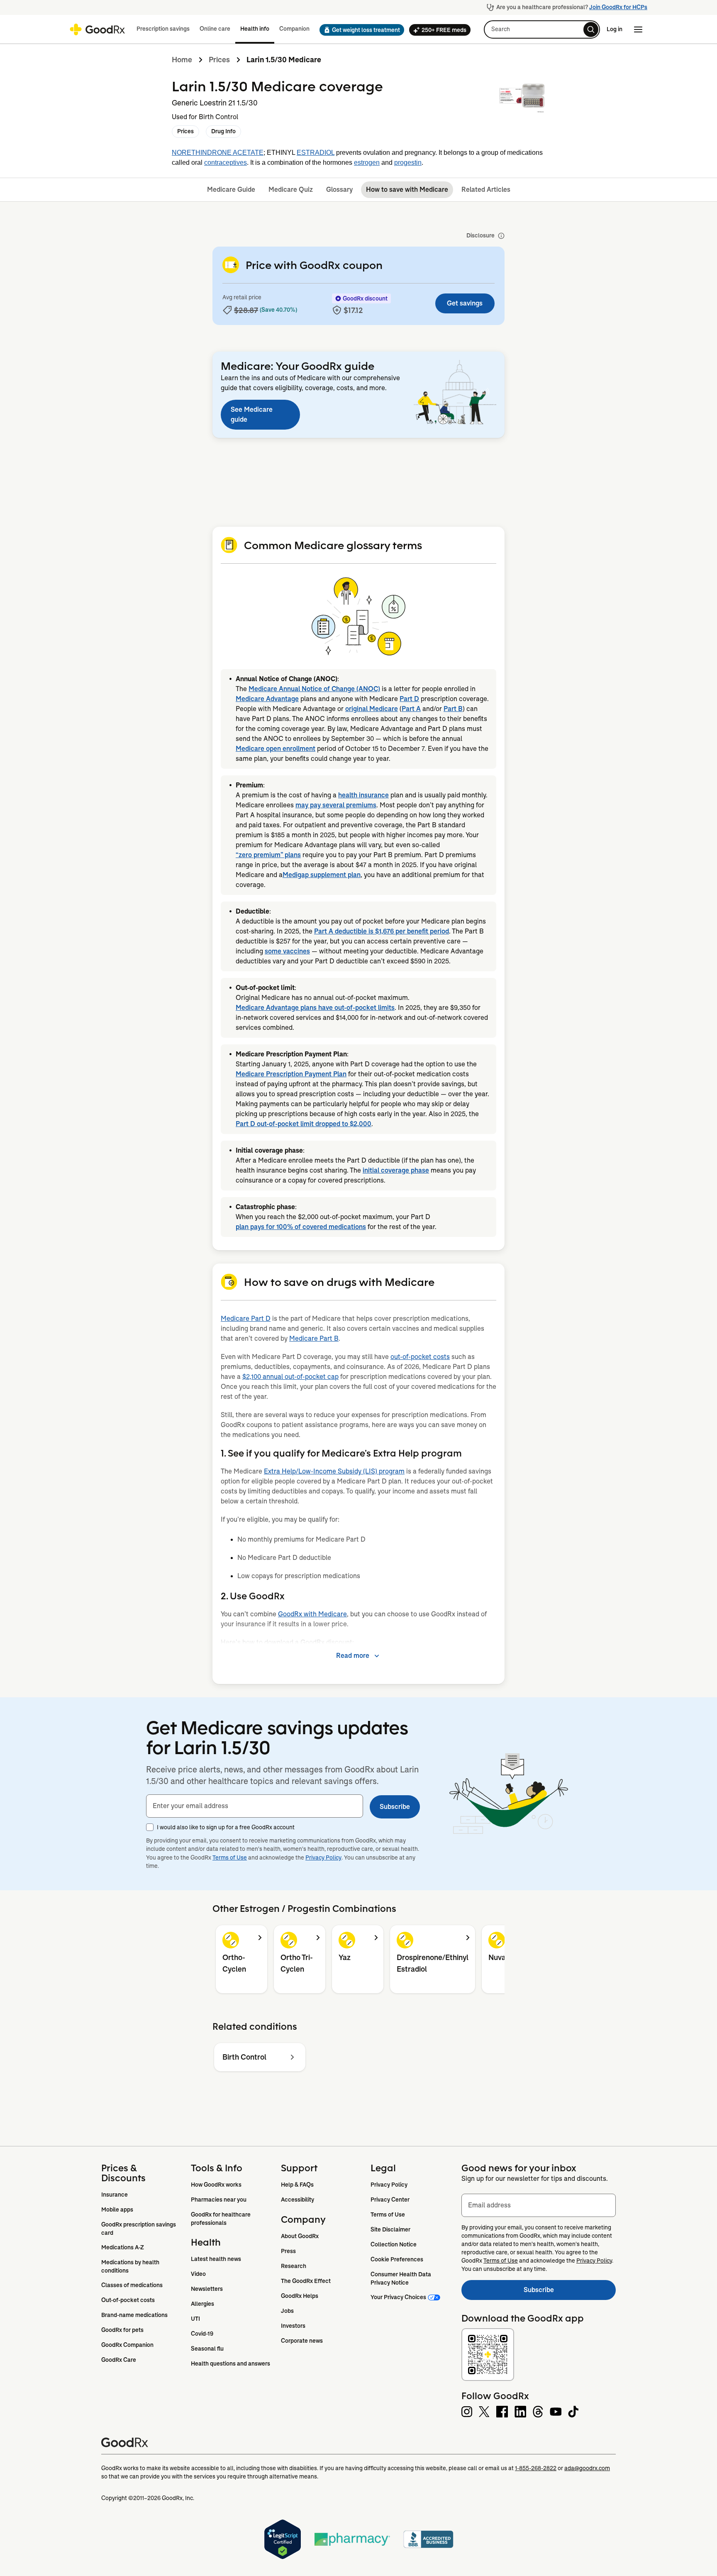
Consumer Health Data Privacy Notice (401, 2278)
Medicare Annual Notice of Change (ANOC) (314, 689)
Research (294, 2266)
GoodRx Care (119, 2360)
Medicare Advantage (267, 699)
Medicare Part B (314, 1338)
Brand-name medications (134, 2315)
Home (182, 60)
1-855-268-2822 (536, 2468)
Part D (409, 699)
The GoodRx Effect (306, 2281)
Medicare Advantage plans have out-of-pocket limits (315, 1008)
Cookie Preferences (397, 2259)
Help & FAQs (297, 2185)
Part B (453, 709)
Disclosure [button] (480, 235)
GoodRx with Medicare (312, 1614)
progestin (408, 163)
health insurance (363, 795)
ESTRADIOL (316, 153)
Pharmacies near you (219, 2200)
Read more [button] (353, 1656)
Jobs (287, 2311)
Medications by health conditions (131, 2266)
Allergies (202, 2304)
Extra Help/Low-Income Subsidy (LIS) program (334, 1471)
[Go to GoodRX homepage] (97, 29)
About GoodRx (300, 2236)
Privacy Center (390, 2200)
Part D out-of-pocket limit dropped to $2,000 (304, 1124)
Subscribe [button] (395, 1807)
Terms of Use (230, 1857)
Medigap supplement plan (322, 875)
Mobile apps (117, 2209)
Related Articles (486, 189)
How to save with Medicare (407, 189)
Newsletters (207, 2289)
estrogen (367, 163)
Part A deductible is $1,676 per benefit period (382, 931)
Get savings (465, 303)
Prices (219, 60)
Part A (411, 709)
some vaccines (287, 951)
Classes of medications (132, 2285)
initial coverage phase (396, 1170)
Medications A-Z (123, 2247)
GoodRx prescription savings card (139, 2229)
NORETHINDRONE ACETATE (218, 153)
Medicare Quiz (291, 189)
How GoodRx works (216, 2185)
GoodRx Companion (127, 2345)
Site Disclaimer (390, 2229)
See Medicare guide (252, 414)
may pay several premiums (336, 805)
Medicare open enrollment (276, 749)
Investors (293, 2326)
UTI (195, 2319)
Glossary (339, 189)
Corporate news (302, 2341)
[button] (359, 30)
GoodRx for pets (122, 2330)
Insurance (115, 2195)
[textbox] (255, 1806)
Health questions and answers (230, 2363)
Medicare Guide (231, 189)
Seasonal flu (207, 2349)
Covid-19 (202, 2334)
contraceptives (226, 163)
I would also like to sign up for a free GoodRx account (226, 1827)
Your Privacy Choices (398, 2297)
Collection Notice (394, 2244)
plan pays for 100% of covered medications (301, 1227)
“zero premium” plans (268, 855)
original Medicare (372, 709)
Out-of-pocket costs (128, 2300)
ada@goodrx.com (587, 2468)
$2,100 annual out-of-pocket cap (290, 1377)
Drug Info (223, 131)
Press (288, 2251)
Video (198, 2274)
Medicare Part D (246, 1319)
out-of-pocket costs (420, 1357)
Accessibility (298, 2200)
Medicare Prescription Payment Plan (291, 1074)
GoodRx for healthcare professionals (221, 2219)
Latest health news (216, 2259)
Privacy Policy (323, 1857)
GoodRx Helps (300, 2296)
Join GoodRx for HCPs (618, 7)
